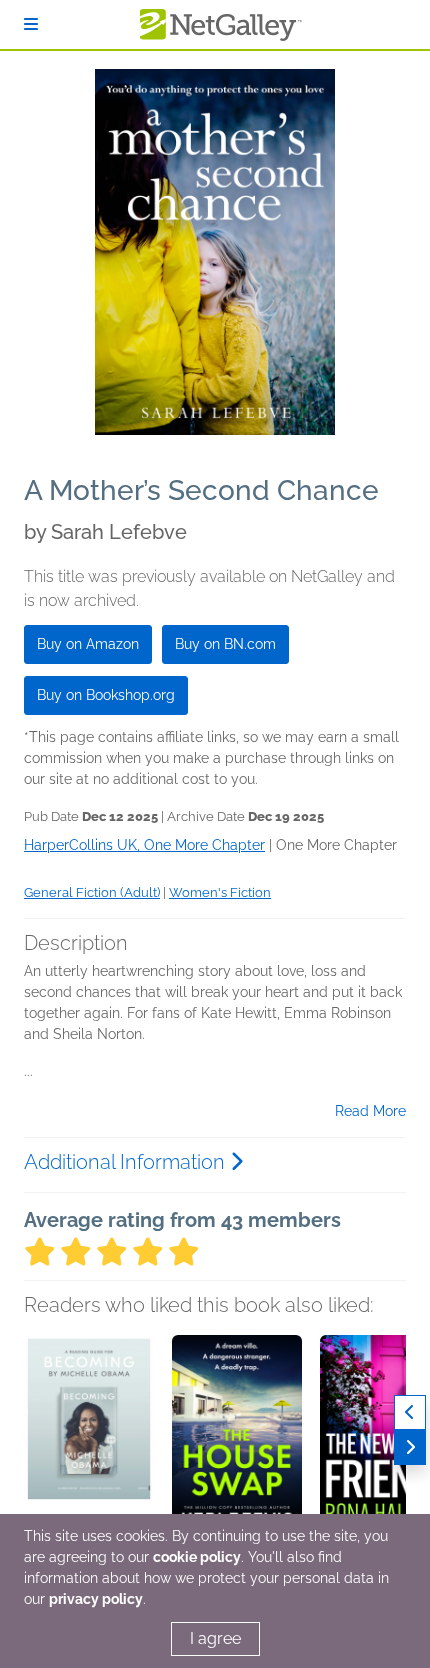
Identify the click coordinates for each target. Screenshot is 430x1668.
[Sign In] (31, 24)
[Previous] (410, 1412)
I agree (215, 1638)
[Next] (410, 1447)
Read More (370, 1111)
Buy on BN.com (225, 644)
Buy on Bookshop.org (106, 695)
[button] (89, 1440)
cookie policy (197, 1557)
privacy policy (96, 1599)
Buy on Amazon (88, 644)
